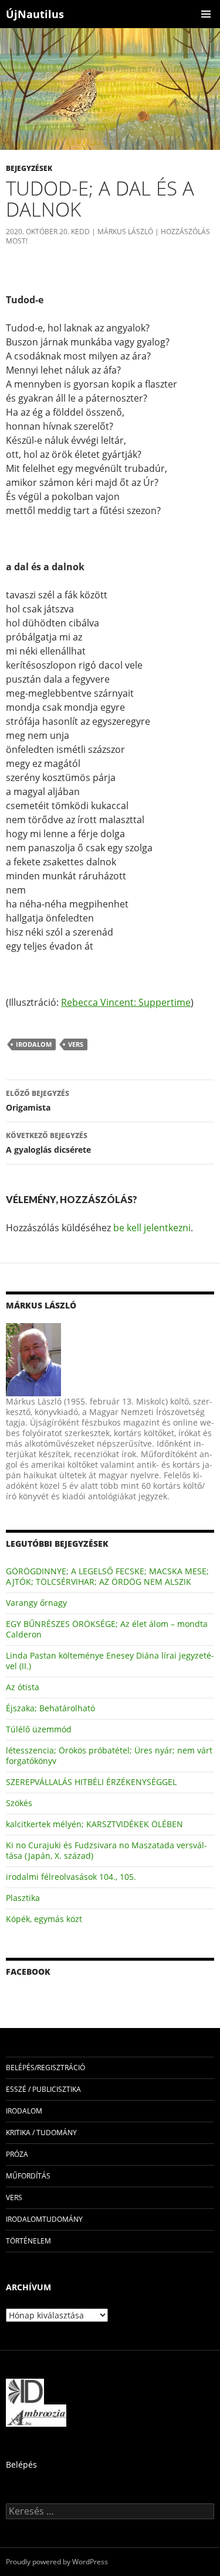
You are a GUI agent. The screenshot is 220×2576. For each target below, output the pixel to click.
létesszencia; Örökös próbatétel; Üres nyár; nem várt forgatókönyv (109, 1755)
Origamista (38, 1101)
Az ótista (23, 1687)
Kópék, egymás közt (44, 1919)
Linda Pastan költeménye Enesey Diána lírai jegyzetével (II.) (110, 1661)
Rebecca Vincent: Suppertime (126, 1002)
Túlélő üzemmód (39, 1729)
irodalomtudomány (44, 2219)
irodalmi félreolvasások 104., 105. (71, 1877)
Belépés (21, 2464)
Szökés (19, 1803)
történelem (28, 2241)
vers (76, 1044)
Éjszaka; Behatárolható (50, 1708)
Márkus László (125, 232)
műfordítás (28, 2176)
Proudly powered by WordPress (57, 2562)
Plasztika (23, 1898)
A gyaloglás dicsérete (48, 1143)
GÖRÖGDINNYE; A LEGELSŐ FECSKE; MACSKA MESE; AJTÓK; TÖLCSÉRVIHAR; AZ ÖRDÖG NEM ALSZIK (107, 1576)
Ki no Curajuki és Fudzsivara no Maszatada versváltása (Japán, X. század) (106, 1850)
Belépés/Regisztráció (45, 2068)
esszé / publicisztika (43, 2089)
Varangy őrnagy (36, 1603)
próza (17, 2154)
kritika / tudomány (41, 2133)
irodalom (34, 1044)
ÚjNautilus (35, 14)
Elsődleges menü (206, 14)
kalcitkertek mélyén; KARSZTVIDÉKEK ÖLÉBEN (94, 1824)
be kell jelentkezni (152, 1228)
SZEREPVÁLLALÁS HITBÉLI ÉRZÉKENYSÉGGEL (91, 1782)
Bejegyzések (29, 168)
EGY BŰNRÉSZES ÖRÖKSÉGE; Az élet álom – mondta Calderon (107, 1629)
